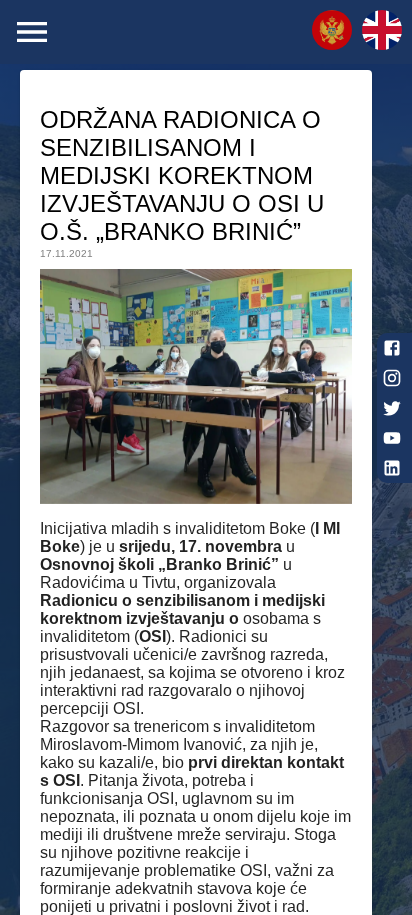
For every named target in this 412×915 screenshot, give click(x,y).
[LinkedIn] (392, 468)
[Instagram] (392, 378)
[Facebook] (392, 348)
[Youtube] (392, 438)
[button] (332, 32)
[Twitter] (392, 408)
